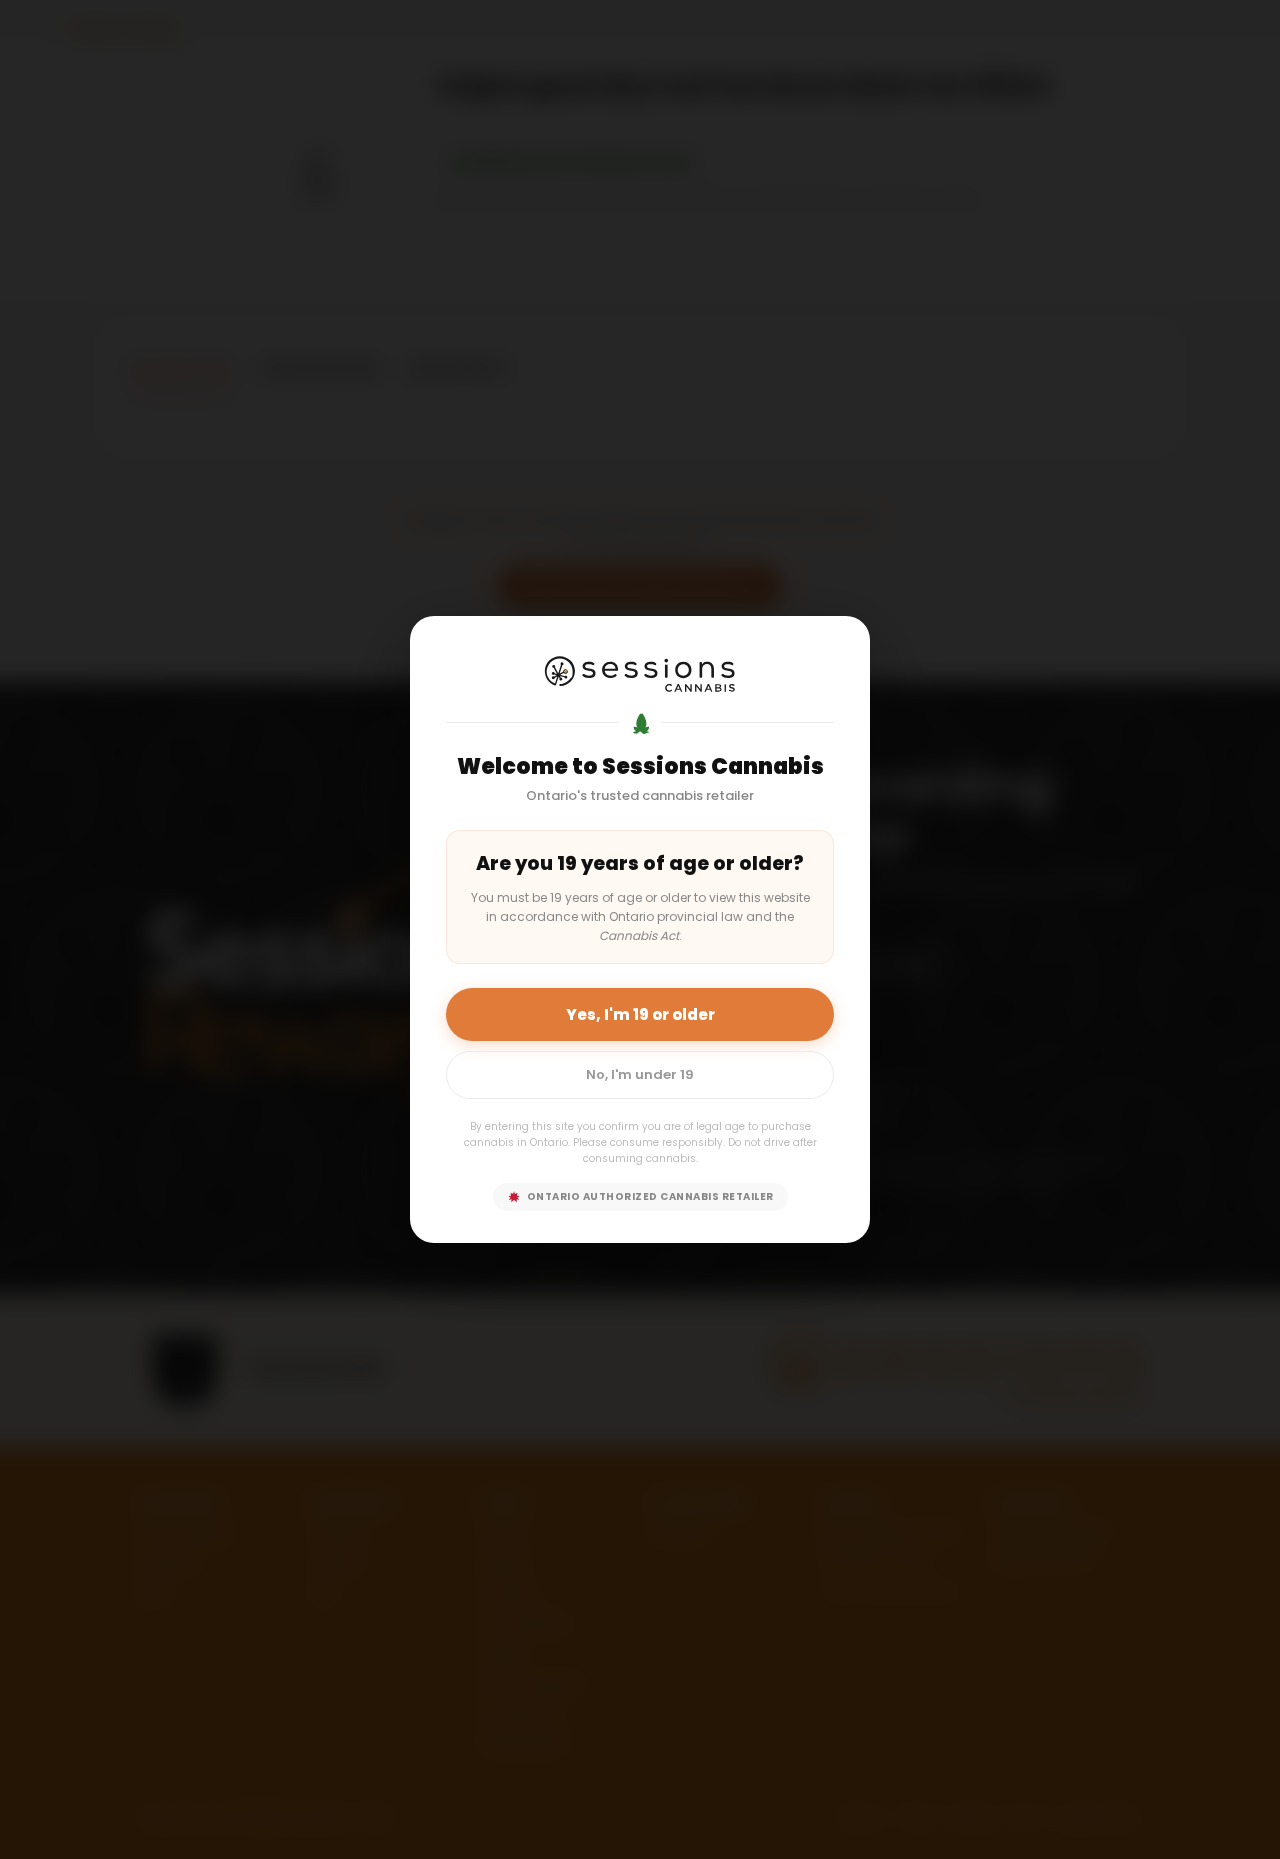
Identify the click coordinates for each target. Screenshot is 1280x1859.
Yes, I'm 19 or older (640, 1014)
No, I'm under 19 (640, 1074)
